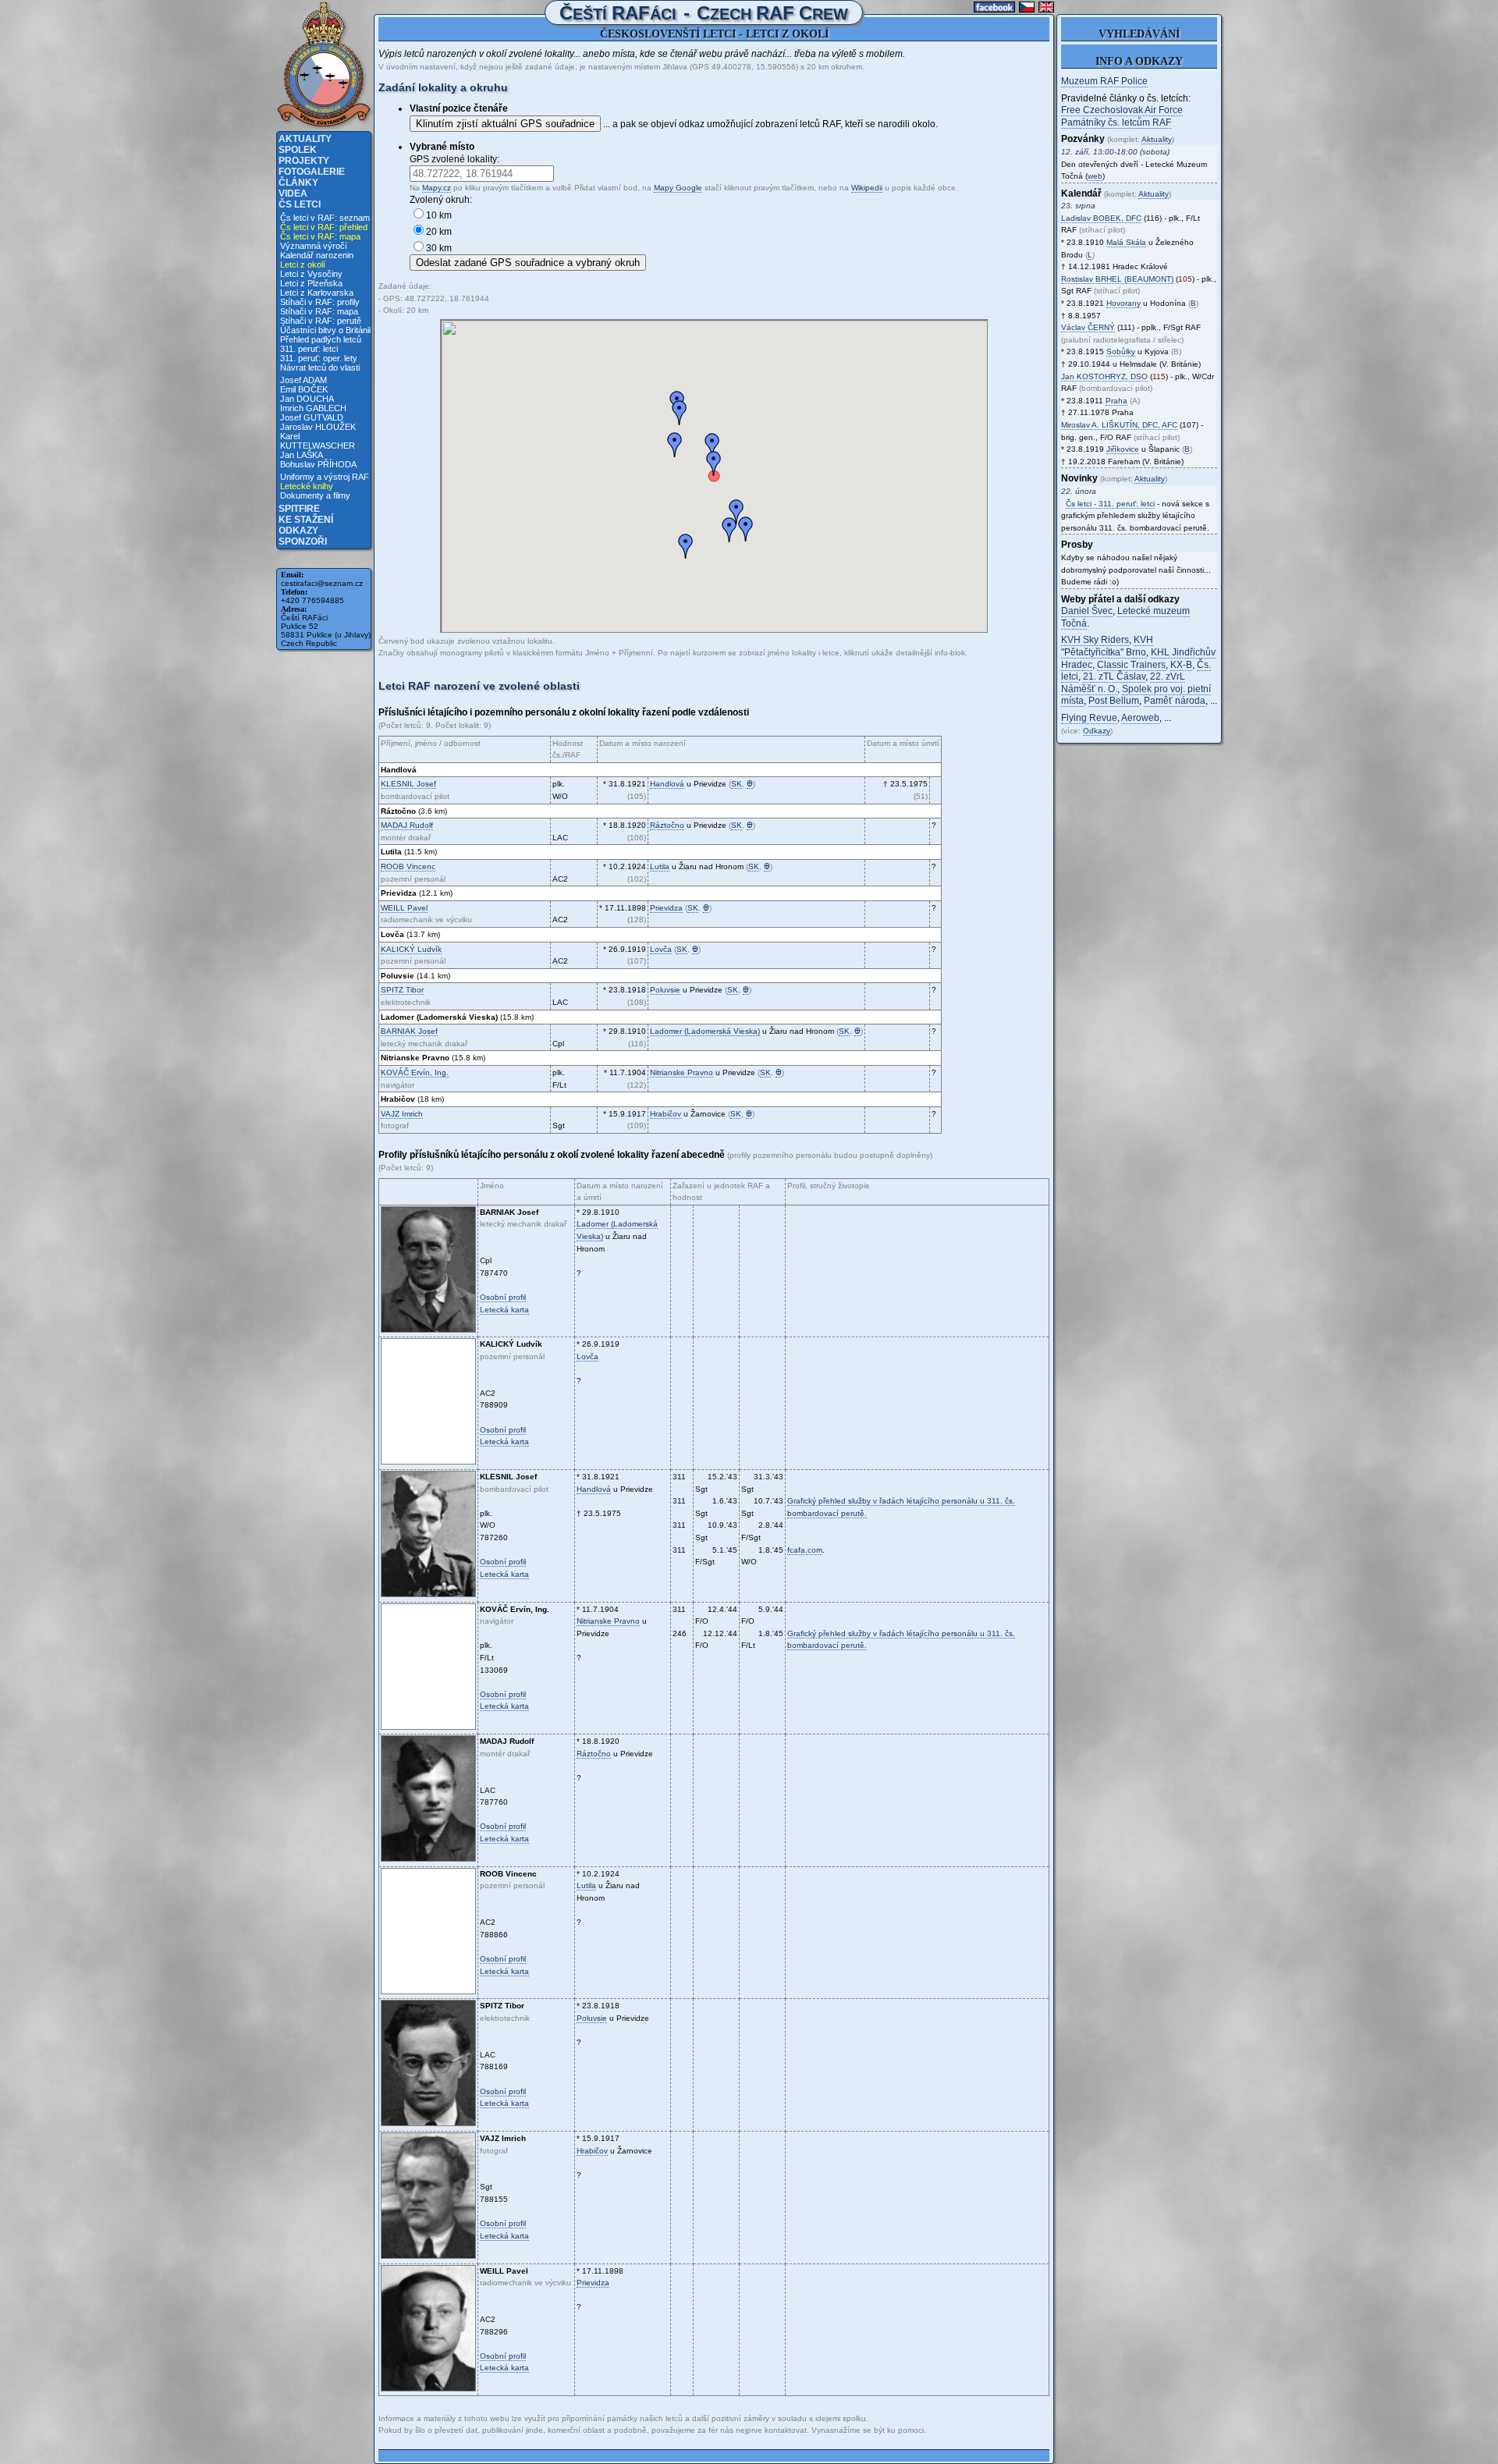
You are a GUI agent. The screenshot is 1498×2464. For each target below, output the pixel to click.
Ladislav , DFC (1101, 218)
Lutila (660, 866)
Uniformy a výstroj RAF (325, 477)
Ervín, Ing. (415, 1072)
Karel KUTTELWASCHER (318, 441)
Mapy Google (678, 188)
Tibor (402, 990)
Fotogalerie (312, 172)
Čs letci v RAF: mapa (320, 236)
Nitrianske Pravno (682, 1072)
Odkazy (298, 531)
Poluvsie (665, 990)
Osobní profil (503, 1297)
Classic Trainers (1131, 665)
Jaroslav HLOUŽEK (318, 427)
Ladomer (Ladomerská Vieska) (705, 1031)
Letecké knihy (307, 486)
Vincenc (408, 866)
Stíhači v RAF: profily (320, 302)
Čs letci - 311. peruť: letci (1110, 504)
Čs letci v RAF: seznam (325, 218)
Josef (408, 784)
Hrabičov (666, 1114)
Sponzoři (303, 541)
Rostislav (1117, 279)
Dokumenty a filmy (315, 495)
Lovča (661, 949)
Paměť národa (1175, 701)
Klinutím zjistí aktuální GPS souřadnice (505, 124)
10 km (439, 215)
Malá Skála (1126, 242)
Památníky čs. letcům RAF (1116, 122)
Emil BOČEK (304, 389)
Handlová (667, 784)
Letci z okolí (303, 265)
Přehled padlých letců (321, 339)
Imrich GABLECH (313, 408)
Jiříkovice (1123, 449)
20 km (439, 232)
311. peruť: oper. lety (319, 358)
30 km (439, 248)
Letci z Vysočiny (311, 274)
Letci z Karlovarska (317, 293)
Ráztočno (667, 825)
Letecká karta (504, 1310)
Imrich (402, 1114)
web (1095, 176)
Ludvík (411, 949)
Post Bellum (1114, 701)
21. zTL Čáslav (1114, 676)
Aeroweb (1140, 718)
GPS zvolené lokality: (454, 159)
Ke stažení (306, 520)
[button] (680, 413)
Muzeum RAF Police (1104, 81)
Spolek (298, 150)
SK (737, 784)
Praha (1116, 401)
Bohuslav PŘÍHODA (318, 464)
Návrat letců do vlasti (320, 367)
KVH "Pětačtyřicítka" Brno (1107, 646)
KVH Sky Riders (1095, 640)
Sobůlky (1121, 351)
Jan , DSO (1104, 376)
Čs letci (300, 204)
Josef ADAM (304, 380)
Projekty (304, 161)
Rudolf (407, 825)
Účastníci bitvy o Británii (325, 330)
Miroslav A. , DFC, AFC (1119, 425)
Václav (1088, 327)
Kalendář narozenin (317, 255)
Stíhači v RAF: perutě (321, 321)
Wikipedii (867, 188)
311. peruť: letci (309, 349)
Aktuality (305, 139)
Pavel (404, 908)
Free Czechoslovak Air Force (1122, 110)
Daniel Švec (1087, 611)
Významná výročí (314, 246)
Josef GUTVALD (312, 417)
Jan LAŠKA (302, 455)
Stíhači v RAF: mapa (319, 311)
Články (298, 183)
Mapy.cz (437, 188)
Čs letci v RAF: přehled (324, 227)
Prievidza (666, 908)
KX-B (1181, 665)
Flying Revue (1089, 718)
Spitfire (299, 509)
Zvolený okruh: (441, 200)
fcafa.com (805, 1550)
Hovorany (1123, 303)
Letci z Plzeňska (311, 283)
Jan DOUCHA (307, 399)
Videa (293, 193)
